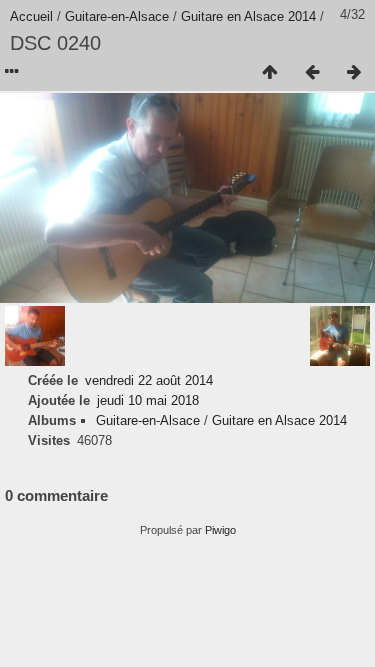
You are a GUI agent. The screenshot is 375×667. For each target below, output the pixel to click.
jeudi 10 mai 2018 (148, 400)
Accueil (31, 16)
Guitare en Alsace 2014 (248, 16)
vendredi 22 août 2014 (149, 380)
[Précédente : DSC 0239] (312, 73)
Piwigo (220, 530)
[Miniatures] (270, 73)
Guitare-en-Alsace (117, 16)
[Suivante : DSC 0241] (354, 73)
